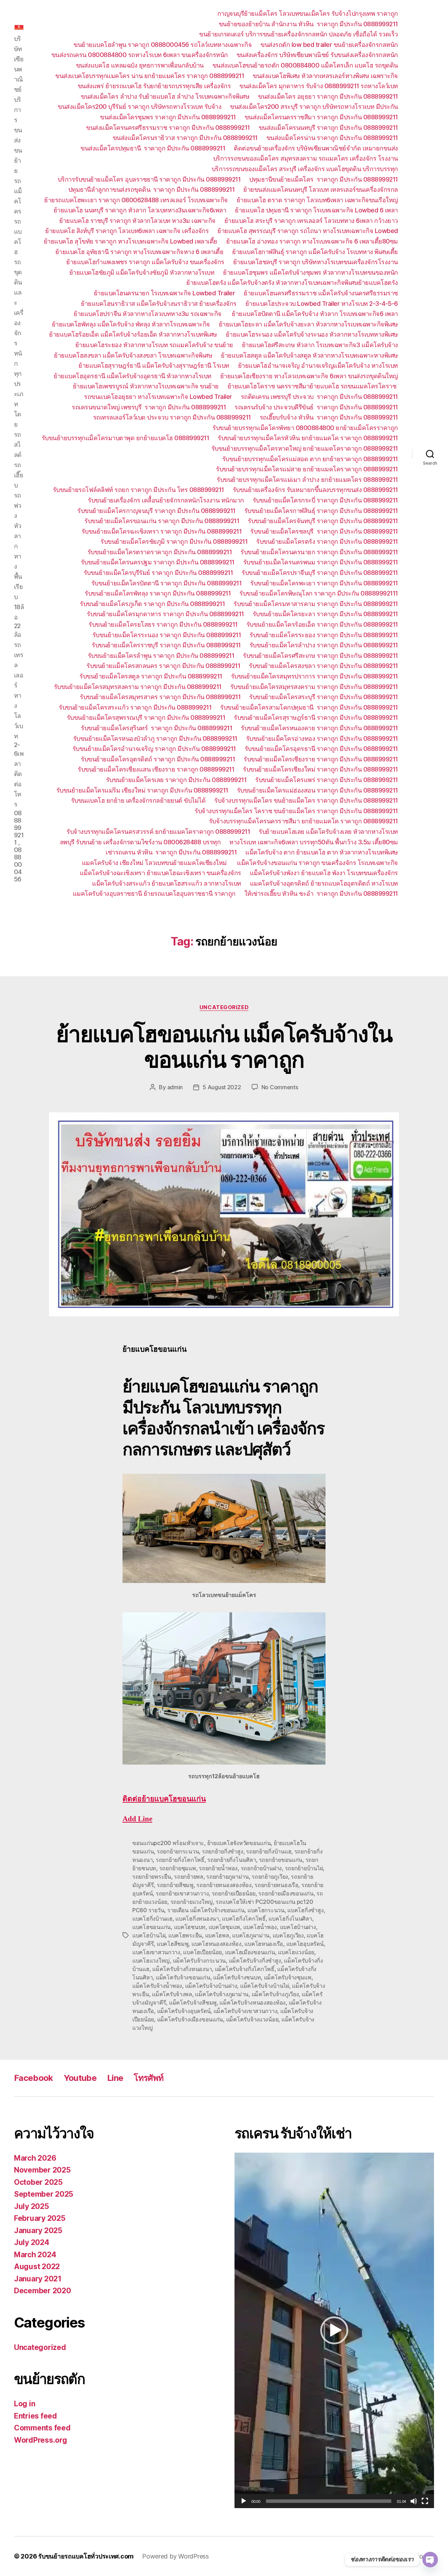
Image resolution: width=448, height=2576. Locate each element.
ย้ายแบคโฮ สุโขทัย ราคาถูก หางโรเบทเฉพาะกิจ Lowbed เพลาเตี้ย (131, 241)
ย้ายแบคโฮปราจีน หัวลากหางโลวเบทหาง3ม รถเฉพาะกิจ (148, 314)
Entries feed (36, 2416)
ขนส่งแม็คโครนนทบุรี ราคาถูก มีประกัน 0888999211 (328, 128)
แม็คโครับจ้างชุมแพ (288, 1977)
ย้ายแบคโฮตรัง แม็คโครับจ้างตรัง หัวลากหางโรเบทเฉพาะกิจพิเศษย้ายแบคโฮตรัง (292, 283)
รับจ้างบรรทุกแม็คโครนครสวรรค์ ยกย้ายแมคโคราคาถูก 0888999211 (158, 832)
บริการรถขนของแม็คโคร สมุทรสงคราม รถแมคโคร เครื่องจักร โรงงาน (306, 158)
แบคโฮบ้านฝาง (298, 1927)
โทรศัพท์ (149, 2078)
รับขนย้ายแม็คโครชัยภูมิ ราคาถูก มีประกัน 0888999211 (174, 541)
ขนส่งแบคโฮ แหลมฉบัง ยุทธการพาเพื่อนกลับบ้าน (140, 65)
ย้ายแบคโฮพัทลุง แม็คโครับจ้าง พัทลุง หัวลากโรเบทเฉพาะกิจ (131, 324)
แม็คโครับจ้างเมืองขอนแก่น (190, 2019)
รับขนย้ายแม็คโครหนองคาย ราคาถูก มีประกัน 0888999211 (319, 728)
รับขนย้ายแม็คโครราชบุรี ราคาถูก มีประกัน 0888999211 (166, 645)
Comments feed (42, 2428)
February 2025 (40, 2218)
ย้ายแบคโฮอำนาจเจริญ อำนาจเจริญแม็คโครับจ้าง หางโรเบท (318, 365)
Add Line (137, 1819)
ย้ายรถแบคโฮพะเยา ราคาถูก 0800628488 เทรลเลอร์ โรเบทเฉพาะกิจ (136, 200)
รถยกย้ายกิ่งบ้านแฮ (269, 1851)
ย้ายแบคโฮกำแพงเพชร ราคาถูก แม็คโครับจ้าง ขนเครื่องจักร (145, 262)
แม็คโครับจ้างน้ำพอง (157, 1986)
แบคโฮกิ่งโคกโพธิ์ (244, 1919)
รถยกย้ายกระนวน (178, 1851)
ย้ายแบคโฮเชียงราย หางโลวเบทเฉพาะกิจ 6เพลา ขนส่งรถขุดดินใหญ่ (309, 376)
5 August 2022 (222, 1087)
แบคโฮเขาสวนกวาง (156, 1952)
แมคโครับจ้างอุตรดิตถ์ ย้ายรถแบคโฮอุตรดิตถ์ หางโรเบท (324, 883)
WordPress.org (41, 2440)
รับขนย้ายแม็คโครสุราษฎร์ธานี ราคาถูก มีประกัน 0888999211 (316, 717)
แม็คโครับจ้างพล (172, 1994)
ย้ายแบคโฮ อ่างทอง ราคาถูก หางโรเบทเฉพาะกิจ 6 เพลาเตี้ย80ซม (312, 241)
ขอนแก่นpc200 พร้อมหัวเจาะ (168, 1843)
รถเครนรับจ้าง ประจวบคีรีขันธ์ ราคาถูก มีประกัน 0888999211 (316, 407)
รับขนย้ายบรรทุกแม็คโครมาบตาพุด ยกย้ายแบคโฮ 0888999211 (125, 438)
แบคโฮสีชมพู (173, 1944)
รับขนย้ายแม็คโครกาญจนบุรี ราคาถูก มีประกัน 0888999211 (156, 511)
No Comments (280, 1087)
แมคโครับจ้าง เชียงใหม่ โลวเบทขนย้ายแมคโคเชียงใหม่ (155, 863)
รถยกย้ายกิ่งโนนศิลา (232, 1860)
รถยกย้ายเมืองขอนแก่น (286, 1893)
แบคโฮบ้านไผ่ (149, 1935)
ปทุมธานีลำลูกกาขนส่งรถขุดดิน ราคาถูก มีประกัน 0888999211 (152, 189)
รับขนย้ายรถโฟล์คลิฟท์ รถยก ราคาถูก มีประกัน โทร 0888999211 (138, 490)
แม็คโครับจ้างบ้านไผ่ (265, 1986)
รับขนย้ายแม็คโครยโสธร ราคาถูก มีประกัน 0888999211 (163, 624)
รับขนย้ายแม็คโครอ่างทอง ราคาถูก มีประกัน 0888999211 (322, 738)
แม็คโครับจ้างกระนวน (199, 1961)
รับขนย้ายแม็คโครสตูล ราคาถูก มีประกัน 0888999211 (151, 676)
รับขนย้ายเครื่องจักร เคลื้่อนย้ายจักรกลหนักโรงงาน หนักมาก (166, 500)
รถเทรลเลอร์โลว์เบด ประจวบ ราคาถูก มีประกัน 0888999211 (172, 417)
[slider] (329, 2501)
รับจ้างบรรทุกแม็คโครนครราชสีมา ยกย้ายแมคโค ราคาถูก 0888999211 (303, 821)
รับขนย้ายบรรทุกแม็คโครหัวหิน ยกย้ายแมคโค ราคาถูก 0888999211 (308, 438)
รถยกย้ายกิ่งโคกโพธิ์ (180, 1860)
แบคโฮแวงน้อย (296, 1952)
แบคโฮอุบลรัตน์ (305, 1944)
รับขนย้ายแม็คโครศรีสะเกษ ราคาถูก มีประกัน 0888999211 (320, 656)
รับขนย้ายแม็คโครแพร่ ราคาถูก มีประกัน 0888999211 (327, 780)
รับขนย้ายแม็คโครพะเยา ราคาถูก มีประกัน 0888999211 (324, 583)
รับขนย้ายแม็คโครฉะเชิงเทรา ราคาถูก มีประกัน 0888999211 (162, 531)
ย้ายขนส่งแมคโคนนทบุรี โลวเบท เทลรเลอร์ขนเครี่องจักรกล (321, 189)
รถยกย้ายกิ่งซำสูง (223, 1851)
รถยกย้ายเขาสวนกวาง (182, 1893)
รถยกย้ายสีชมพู (175, 1885)
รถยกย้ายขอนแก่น (281, 1860)
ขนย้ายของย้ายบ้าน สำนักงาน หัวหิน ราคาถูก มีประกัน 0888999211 (308, 24)
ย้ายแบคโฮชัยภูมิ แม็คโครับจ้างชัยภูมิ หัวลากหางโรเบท (142, 272)
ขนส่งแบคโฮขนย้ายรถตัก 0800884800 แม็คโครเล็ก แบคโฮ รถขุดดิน (305, 65)
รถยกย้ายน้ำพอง (218, 1868)
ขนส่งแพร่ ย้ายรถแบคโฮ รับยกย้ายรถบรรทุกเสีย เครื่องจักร (154, 86)
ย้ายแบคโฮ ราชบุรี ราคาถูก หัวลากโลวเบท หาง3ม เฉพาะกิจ (137, 221)
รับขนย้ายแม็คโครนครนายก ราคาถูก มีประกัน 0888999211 (319, 552)
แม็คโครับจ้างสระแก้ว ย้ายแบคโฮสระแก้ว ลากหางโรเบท (167, 883)
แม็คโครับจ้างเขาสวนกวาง (246, 2011)
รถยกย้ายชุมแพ (178, 1868)
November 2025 (42, 2170)
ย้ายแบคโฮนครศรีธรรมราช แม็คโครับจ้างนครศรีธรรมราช (321, 293)
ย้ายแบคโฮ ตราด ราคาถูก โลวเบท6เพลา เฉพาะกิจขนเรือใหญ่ (317, 200)
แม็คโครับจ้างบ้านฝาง (211, 1986)
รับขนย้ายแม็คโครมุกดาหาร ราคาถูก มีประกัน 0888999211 (165, 614)
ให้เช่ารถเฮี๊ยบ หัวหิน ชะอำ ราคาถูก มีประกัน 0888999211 (321, 893)
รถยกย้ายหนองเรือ (276, 1885)
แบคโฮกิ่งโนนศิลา (290, 1919)
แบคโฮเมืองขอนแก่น (250, 1952)
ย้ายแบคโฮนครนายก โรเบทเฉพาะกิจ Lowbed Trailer (164, 293)
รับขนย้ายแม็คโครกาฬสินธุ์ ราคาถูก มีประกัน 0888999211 (321, 511)
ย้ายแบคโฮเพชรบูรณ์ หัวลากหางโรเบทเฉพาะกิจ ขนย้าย (146, 386)
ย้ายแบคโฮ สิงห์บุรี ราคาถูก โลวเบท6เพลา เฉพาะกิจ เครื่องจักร (127, 231)
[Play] (244, 2501)
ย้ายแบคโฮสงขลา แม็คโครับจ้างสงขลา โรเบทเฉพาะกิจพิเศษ (133, 355)
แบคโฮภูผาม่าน (251, 1935)
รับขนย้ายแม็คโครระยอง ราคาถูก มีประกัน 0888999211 (324, 635)
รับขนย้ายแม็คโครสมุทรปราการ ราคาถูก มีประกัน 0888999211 (314, 676)
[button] (334, 2330)
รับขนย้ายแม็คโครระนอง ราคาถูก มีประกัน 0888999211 (167, 635)
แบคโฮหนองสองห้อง (216, 1944)
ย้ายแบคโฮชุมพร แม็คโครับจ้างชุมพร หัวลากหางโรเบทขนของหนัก (310, 272)
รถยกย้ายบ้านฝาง (261, 1868)
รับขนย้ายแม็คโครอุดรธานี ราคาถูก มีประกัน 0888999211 (321, 749)
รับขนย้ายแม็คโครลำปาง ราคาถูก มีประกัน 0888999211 (324, 645)
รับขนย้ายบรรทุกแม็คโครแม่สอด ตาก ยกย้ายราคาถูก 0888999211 (310, 459)
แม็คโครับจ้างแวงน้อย (252, 2019)
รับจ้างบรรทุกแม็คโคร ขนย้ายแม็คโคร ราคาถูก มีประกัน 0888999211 (306, 800)
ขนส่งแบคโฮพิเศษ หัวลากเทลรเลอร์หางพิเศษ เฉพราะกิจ (325, 76)
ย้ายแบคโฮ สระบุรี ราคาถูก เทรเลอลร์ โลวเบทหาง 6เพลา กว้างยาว (311, 221)
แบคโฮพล (217, 1935)
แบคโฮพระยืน (185, 1935)
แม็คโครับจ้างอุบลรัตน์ (184, 2011)
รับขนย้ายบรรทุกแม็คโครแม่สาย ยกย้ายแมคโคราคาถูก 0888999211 (307, 469)
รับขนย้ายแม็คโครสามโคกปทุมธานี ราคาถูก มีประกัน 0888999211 (309, 707)
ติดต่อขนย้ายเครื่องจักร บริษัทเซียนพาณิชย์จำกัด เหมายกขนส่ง (316, 148)
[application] (334, 2330)
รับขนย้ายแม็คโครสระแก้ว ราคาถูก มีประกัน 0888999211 (135, 707)
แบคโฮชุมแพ (225, 1927)
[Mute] (414, 2501)
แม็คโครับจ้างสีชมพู (193, 2003)
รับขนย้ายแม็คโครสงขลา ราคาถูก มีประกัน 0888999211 (323, 666)
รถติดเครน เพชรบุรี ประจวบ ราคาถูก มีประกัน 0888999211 (319, 397)
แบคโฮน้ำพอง (260, 1927)
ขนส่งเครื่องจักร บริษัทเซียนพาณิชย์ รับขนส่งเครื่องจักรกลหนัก (317, 55)
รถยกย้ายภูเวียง (270, 1877)
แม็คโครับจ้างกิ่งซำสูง (255, 1961)
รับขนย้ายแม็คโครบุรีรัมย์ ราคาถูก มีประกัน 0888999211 (158, 573)
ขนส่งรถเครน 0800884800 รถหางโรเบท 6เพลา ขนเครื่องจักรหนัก (140, 55)
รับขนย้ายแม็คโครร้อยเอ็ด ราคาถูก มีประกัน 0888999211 (322, 624)
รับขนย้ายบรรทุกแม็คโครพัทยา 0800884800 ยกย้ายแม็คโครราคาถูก (305, 428)
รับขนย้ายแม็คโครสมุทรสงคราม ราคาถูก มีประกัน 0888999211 (138, 687)
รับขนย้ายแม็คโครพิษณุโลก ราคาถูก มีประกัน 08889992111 (319, 593)
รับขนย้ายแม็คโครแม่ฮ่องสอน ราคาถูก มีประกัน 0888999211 (317, 790)
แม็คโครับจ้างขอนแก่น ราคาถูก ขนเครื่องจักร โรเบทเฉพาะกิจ (317, 863)
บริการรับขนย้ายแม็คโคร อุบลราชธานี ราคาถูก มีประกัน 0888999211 (149, 179)
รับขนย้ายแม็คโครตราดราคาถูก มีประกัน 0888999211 (160, 552)
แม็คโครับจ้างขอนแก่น (183, 1977)
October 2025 (38, 2182)
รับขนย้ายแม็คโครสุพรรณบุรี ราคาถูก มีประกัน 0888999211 (146, 717)
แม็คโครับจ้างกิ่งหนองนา (182, 1969)
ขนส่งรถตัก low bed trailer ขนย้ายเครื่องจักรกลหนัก (329, 45)
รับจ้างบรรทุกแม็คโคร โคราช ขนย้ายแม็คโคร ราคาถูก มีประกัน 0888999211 (296, 811)
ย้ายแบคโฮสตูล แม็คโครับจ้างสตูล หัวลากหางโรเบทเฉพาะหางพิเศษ (309, 355)
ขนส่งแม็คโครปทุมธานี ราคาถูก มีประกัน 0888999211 (153, 148)
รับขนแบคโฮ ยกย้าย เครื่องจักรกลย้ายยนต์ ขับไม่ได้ (138, 800)
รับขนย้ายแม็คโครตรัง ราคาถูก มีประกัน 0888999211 (327, 541)
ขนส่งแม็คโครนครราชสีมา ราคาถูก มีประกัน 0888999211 (321, 117)
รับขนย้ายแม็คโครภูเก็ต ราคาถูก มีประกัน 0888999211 (152, 604)
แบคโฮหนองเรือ (264, 1944)
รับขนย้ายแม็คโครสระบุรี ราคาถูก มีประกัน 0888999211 (324, 697)
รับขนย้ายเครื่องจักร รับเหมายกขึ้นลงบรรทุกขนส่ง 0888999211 (315, 490)
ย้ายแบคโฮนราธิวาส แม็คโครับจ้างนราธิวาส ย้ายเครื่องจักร (159, 304)
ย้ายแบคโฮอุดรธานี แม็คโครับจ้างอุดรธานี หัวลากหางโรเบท (132, 376)
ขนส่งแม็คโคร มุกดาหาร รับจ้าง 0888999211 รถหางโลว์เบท (319, 86)
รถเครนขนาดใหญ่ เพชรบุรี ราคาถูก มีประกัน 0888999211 (149, 407)
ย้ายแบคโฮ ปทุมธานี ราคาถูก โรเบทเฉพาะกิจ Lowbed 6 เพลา (316, 210)
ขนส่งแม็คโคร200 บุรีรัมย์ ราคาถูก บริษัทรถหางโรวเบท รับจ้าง (139, 107)
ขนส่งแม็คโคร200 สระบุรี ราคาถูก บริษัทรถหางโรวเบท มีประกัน (314, 107)
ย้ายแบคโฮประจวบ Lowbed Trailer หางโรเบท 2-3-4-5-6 (322, 304)
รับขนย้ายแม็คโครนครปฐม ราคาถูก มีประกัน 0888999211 (158, 562)
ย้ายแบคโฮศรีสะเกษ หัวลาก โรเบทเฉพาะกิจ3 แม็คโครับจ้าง (320, 345)
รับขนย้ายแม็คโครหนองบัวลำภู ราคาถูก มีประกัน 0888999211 (155, 738)
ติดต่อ (164, 1799)
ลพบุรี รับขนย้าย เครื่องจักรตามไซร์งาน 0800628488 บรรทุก (140, 842)
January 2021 (38, 2279)
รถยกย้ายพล (189, 1877)
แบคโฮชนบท (190, 1927)
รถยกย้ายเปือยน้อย (234, 1893)
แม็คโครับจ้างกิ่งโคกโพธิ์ (245, 1969)
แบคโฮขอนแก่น (152, 1927)
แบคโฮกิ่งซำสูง (305, 1910)
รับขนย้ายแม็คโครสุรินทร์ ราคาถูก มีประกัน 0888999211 (156, 728)
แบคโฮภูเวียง (288, 1935)
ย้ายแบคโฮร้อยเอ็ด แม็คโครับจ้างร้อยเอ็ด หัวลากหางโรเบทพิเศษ (133, 334)
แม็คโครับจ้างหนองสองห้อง (253, 2003)
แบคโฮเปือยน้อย (202, 1952)
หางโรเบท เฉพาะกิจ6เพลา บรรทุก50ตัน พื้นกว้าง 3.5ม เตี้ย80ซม (314, 842)
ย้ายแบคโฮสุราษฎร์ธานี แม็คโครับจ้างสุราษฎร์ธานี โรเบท (154, 365)
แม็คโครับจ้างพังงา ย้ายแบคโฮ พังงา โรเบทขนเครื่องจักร (324, 873)
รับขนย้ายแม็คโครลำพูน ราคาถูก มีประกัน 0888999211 (161, 656)
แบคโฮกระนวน (266, 1910)
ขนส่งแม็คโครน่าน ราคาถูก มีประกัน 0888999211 (332, 138)
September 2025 (44, 2194)
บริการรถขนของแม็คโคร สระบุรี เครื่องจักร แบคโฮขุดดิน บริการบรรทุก (305, 169)
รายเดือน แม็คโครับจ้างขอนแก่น (206, 1910)
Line (115, 2078)
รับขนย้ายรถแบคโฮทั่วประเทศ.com (86, 2556)
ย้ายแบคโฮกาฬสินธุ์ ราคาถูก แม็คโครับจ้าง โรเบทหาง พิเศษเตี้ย (315, 252)
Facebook (34, 2078)
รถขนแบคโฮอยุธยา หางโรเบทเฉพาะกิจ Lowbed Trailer (158, 397)
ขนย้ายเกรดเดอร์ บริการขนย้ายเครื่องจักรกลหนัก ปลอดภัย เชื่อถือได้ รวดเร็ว (299, 34)
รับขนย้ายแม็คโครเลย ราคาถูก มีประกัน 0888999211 (176, 780)
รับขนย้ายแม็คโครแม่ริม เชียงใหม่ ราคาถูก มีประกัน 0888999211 (142, 790)
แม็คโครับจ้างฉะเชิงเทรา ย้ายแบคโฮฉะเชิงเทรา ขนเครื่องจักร (160, 873)
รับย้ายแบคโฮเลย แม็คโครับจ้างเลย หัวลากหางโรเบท (328, 832)
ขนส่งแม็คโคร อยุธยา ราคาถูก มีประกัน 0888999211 (328, 96)
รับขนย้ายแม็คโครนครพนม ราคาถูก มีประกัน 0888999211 (321, 562)
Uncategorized (224, 1007)
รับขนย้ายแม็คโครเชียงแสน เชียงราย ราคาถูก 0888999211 (156, 769)
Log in (24, 2404)
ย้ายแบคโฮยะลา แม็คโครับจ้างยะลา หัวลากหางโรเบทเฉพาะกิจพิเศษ (308, 324)
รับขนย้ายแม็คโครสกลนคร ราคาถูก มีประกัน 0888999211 (163, 666)
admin (175, 1087)
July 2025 (31, 2206)
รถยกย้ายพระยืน (152, 1877)
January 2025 (38, 2230)
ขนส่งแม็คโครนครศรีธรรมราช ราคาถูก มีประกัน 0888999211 (168, 128)
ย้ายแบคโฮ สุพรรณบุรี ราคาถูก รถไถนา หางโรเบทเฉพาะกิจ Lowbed (308, 231)
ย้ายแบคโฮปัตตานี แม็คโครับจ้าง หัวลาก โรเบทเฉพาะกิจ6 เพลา (315, 314)
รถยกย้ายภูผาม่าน (227, 1877)
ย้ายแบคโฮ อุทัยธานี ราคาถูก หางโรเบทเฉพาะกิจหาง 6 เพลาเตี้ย (139, 252)
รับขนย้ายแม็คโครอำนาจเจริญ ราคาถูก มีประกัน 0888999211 (154, 749)
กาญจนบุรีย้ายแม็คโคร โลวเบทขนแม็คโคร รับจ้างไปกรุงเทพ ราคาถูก (308, 13)
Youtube (80, 2078)
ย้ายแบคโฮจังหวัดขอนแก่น (239, 1843)
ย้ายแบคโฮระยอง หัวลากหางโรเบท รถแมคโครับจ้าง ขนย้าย (154, 345)
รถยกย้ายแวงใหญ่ (192, 1902)
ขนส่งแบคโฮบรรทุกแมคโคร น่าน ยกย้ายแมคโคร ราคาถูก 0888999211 (150, 76)
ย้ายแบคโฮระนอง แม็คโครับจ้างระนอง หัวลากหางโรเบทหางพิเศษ (312, 334)
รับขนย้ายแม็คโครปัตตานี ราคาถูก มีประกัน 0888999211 (167, 583)
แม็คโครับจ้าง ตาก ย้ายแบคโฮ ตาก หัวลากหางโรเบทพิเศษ (322, 852)
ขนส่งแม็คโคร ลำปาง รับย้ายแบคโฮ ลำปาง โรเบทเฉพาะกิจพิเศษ (165, 96)
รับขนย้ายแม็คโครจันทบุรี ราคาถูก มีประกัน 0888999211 (323, 521)
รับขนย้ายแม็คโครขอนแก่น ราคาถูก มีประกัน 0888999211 (162, 521)
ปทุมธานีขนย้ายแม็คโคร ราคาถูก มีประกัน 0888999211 (324, 179)
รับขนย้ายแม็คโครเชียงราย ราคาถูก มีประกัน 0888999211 (321, 759)
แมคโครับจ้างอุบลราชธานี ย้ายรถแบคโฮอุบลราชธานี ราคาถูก (154, 893)
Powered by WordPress (176, 2556)
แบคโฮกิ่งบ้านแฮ (152, 1919)
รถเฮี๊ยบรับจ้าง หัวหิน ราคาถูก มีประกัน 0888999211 (329, 417)
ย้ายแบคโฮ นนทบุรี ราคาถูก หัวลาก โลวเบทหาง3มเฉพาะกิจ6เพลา (140, 210)
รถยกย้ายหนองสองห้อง (224, 1885)
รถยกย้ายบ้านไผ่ (304, 1868)
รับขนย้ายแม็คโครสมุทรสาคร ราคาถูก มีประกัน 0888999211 (160, 697)
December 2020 (43, 2291)
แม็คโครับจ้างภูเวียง (275, 1994)
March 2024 (35, 2255)
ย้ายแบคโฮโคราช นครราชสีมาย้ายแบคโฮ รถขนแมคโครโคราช (313, 386)
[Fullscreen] (425, 2501)
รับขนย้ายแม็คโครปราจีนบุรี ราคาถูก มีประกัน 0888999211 (320, 573)
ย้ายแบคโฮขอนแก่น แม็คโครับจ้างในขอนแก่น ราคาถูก (224, 1047)
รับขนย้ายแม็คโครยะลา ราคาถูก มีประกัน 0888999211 (325, 614)
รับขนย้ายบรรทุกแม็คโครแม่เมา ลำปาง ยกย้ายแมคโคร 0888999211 (307, 480)
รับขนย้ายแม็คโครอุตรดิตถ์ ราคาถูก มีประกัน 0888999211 (158, 759)
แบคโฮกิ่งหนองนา (197, 1919)
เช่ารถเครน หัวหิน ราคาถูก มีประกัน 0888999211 (171, 852)
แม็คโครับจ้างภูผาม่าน (222, 1994)
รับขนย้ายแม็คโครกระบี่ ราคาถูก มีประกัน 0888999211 (325, 500)
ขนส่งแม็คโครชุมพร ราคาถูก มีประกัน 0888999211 (168, 117)
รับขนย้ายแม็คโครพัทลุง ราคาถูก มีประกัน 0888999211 (158, 593)
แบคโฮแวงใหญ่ (151, 1961)
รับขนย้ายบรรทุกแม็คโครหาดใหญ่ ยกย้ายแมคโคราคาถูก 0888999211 (305, 448)
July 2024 (32, 2242)
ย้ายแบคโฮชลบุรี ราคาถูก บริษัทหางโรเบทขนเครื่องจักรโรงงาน (316, 262)
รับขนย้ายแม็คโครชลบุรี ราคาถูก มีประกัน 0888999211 (324, 531)
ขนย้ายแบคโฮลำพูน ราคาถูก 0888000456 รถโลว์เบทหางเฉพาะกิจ (163, 45)
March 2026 (35, 2158)
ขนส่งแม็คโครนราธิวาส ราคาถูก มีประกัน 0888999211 (185, 138)
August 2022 (37, 2267)
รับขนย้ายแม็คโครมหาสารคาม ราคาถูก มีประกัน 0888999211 (316, 604)
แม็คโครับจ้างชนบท (237, 1977)
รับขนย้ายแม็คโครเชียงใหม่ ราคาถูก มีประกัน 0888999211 (320, 769)
